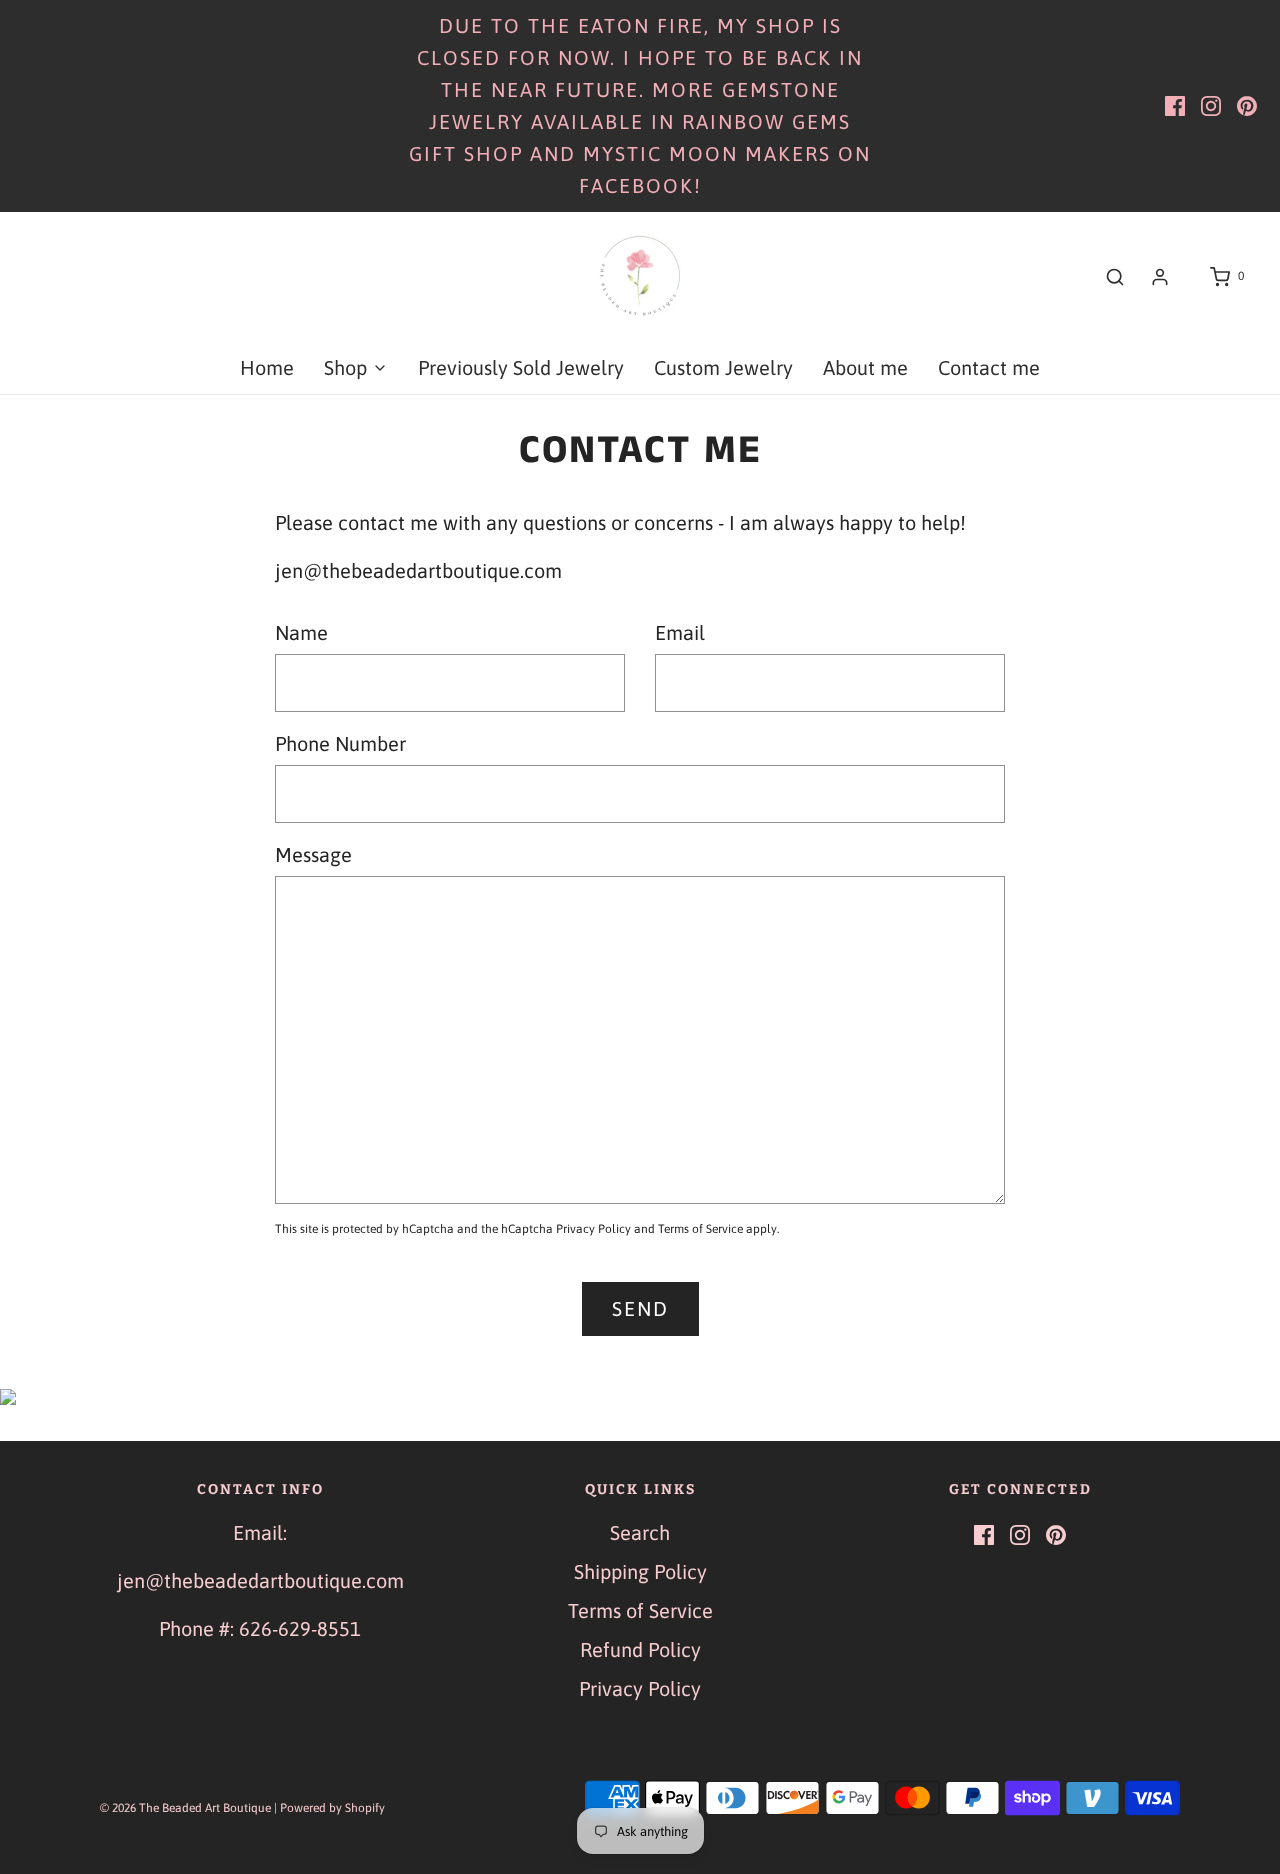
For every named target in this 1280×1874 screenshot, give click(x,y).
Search (640, 1532)
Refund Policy (640, 1649)
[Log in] (1160, 277)
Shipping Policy (640, 1571)
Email (680, 632)
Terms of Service (700, 1229)
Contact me (989, 367)
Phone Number (340, 743)
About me (865, 367)
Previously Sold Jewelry (521, 367)
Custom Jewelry (723, 367)
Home (267, 367)
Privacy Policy (593, 1229)
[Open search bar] (1115, 277)
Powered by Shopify (332, 1808)
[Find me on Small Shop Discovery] (640, 1395)
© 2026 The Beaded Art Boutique (185, 1808)
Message (313, 854)
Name (301, 632)
